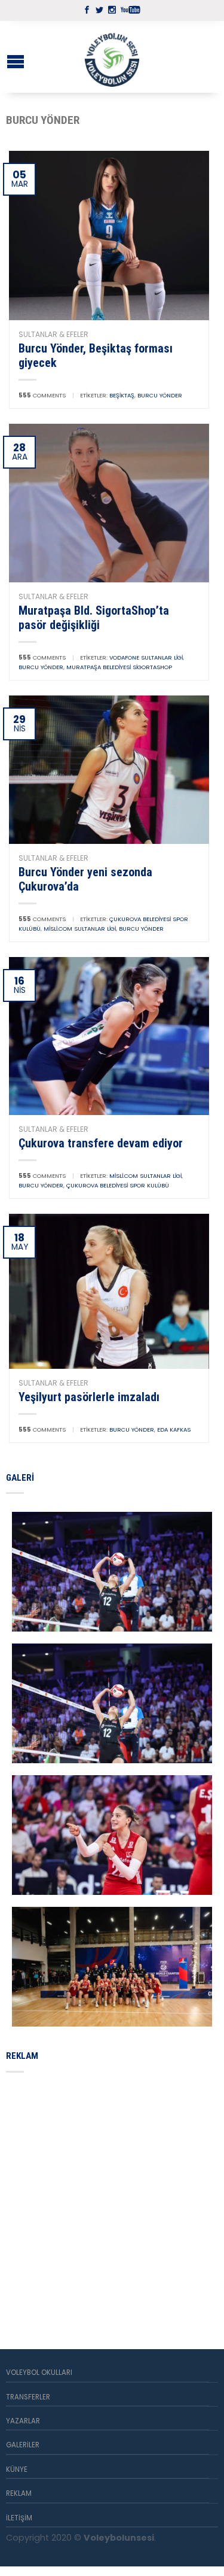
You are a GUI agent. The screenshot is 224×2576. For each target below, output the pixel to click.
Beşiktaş (122, 395)
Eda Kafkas (174, 1430)
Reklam (19, 2493)
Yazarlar (23, 2421)
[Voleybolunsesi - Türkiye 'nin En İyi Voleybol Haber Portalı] (112, 57)
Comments (42, 395)
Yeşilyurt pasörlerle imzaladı (89, 1397)
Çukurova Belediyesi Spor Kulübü (118, 1185)
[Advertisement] (112, 2197)
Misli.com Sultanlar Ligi (80, 929)
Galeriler (23, 2445)
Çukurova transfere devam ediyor (101, 1143)
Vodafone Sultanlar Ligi (146, 657)
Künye (17, 2469)
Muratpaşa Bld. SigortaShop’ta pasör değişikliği (94, 618)
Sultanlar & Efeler (53, 334)
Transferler (28, 2397)
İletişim (19, 2518)
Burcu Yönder (160, 395)
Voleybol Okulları (39, 2373)
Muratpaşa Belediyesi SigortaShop (119, 667)
